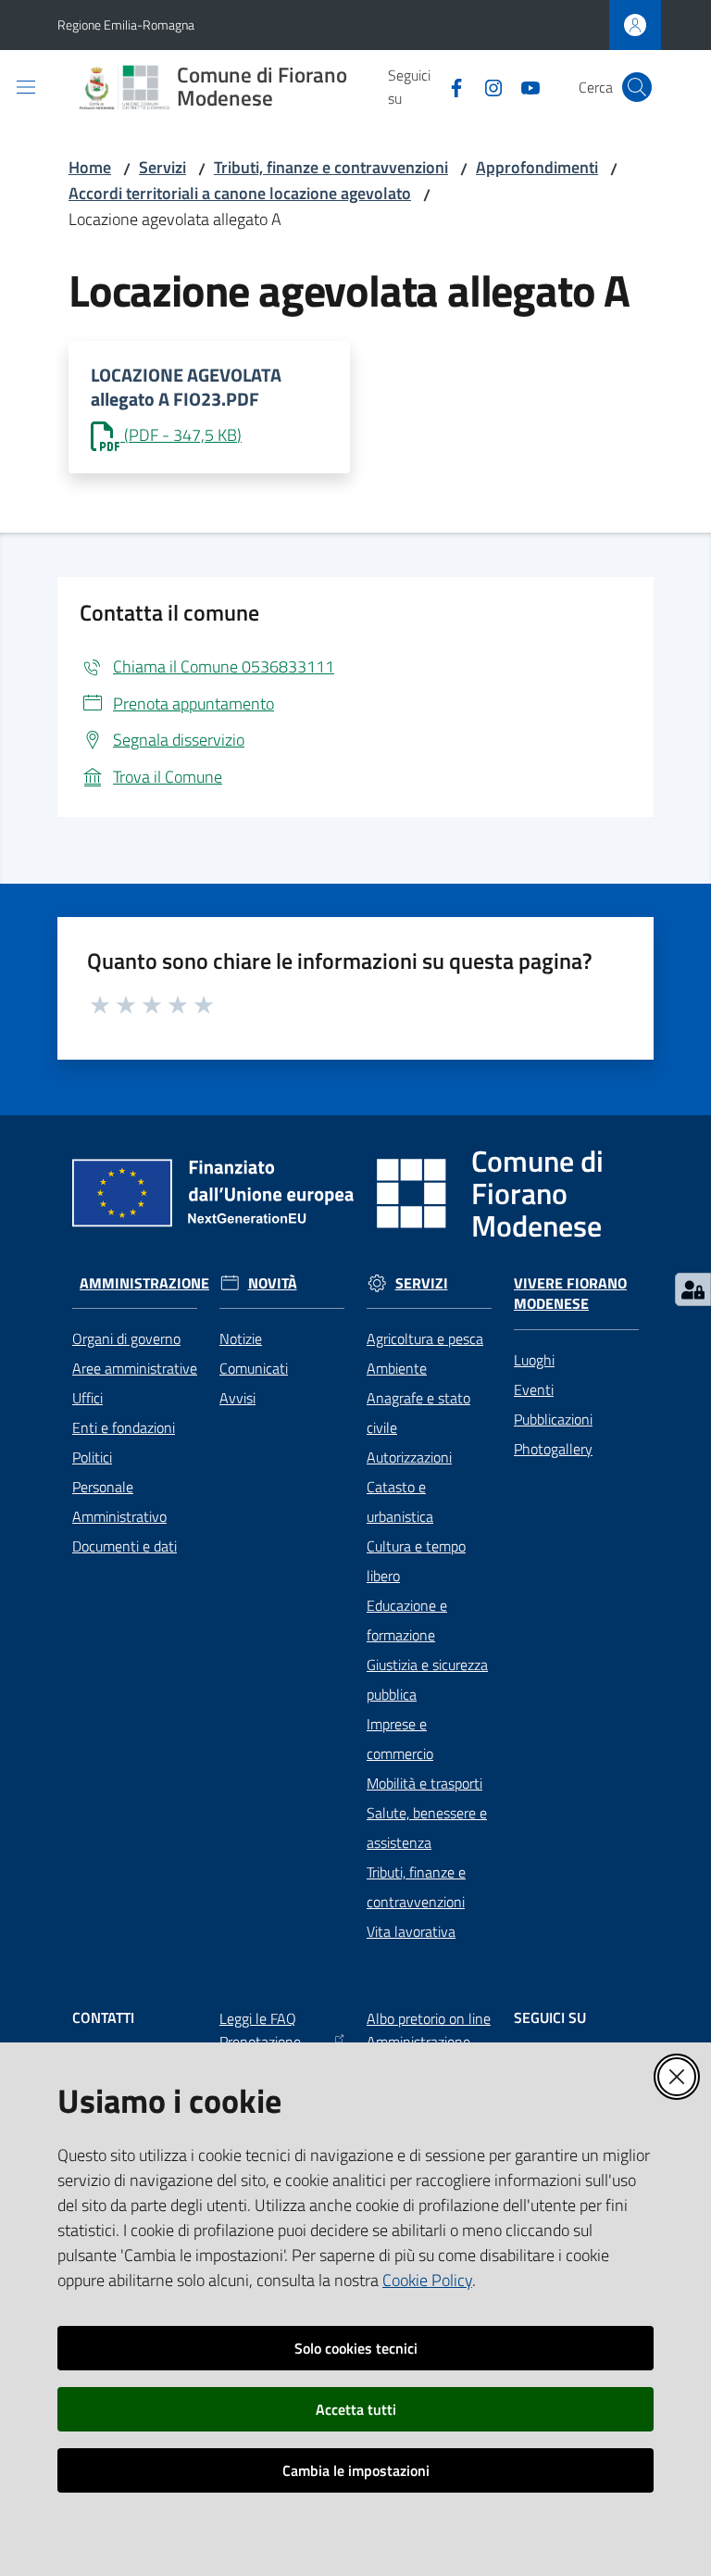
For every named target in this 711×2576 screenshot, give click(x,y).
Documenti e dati (125, 1546)
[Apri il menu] (26, 87)
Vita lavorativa (411, 1931)
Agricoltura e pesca (425, 1338)
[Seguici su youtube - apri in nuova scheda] (523, 86)
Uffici (87, 1398)
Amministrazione (144, 1283)
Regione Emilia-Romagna (126, 25)
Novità (273, 1283)
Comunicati (254, 1368)
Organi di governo (126, 1338)
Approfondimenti (537, 167)
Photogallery (553, 1449)
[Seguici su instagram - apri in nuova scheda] (486, 86)
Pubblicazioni (553, 1419)
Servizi (162, 167)
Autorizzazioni (409, 1457)
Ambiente (397, 1368)
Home (90, 167)
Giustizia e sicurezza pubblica (427, 1679)
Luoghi (534, 1360)
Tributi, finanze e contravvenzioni (331, 167)
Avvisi (237, 1398)
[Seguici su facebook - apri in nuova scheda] (449, 86)
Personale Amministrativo (119, 1502)
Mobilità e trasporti (424, 1783)
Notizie (241, 1338)
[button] (637, 87)
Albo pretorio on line (429, 2018)
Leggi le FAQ (258, 2018)
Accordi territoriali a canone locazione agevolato (240, 193)
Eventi (534, 1389)
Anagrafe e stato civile (418, 1413)
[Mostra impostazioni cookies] (693, 1289)
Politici (92, 1457)
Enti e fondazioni (124, 1427)
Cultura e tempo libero (416, 1561)
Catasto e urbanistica (400, 1502)
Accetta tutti (356, 2409)
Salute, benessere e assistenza (427, 1828)
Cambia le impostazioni (356, 2470)
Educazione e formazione (407, 1620)
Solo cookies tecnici (356, 2348)
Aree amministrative (135, 1368)
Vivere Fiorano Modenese (570, 1294)
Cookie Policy (427, 2280)
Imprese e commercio (400, 1739)
